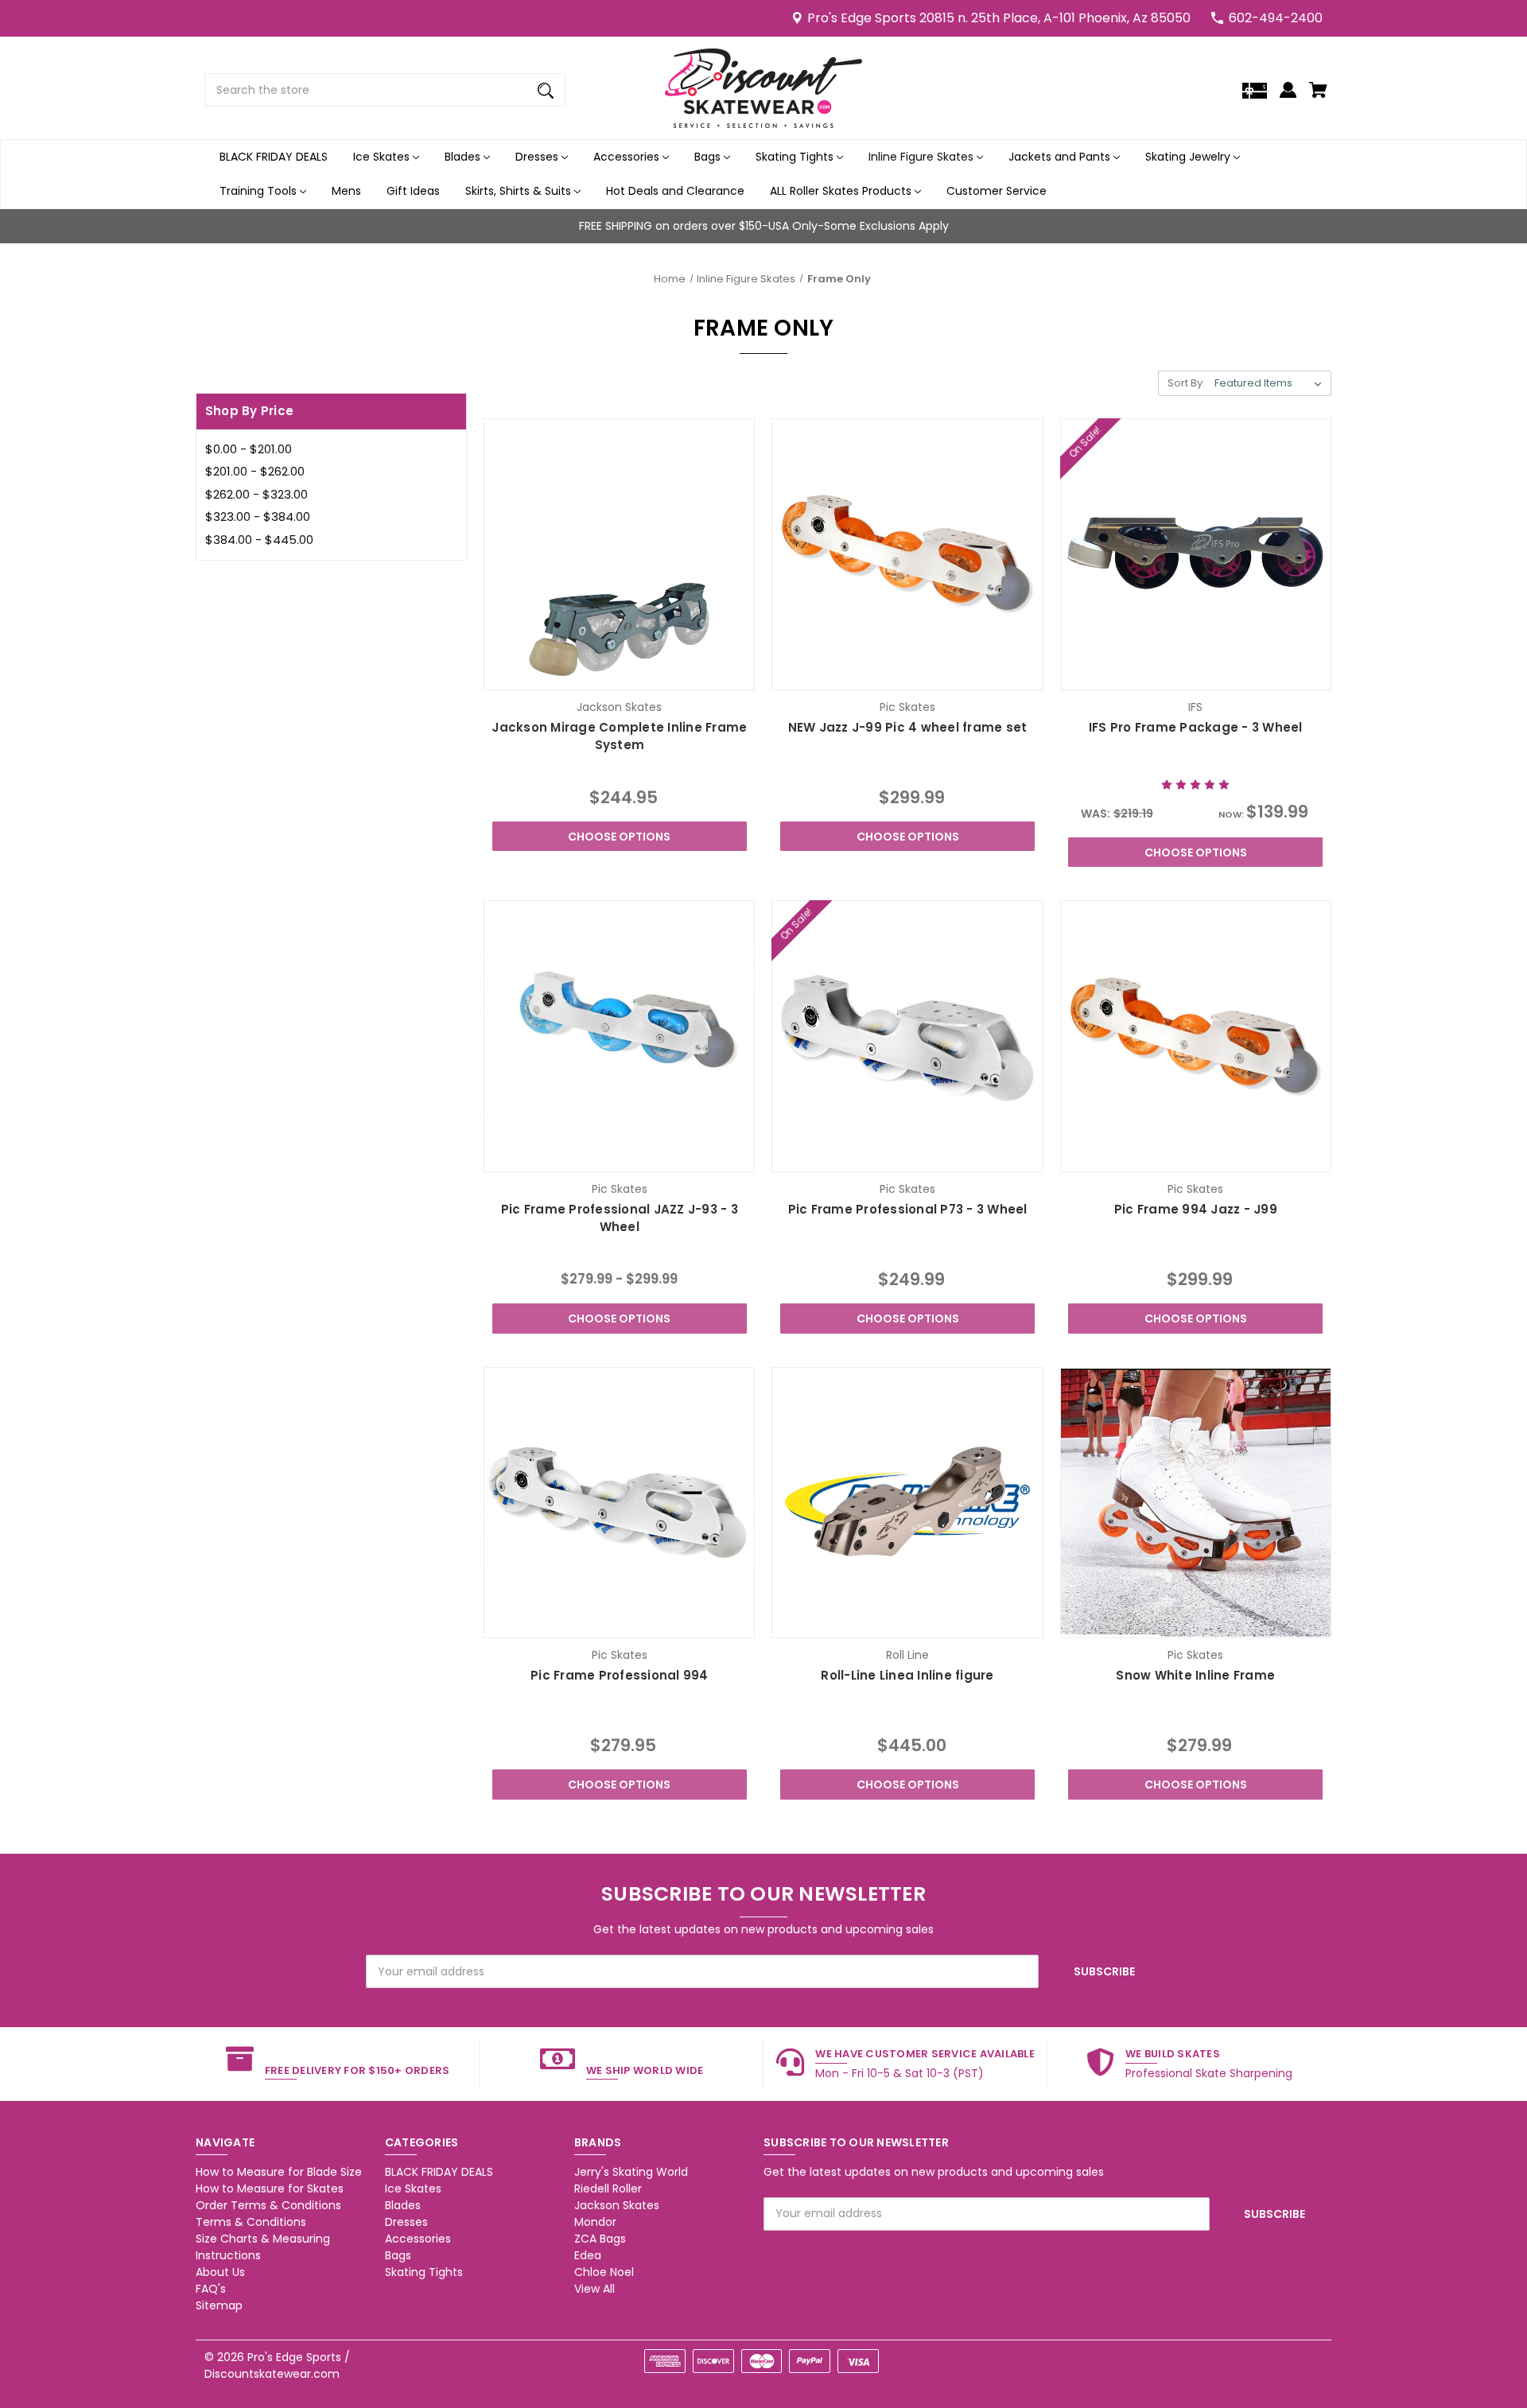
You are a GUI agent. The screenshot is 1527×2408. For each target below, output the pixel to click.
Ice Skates (383, 157)
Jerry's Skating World (631, 2172)
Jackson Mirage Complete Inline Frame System (619, 736)
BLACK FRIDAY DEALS (274, 157)
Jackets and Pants (1061, 157)
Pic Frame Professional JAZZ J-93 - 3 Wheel (620, 1218)
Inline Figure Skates (923, 157)
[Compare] (619, 676)
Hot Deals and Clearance (675, 191)
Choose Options (619, 837)
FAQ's (211, 2289)
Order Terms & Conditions (268, 2205)
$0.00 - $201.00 (249, 449)
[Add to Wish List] (662, 674)
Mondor (595, 2222)
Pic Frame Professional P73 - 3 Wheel (908, 1209)
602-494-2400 (1276, 18)
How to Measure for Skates (270, 2189)
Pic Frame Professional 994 (620, 1675)
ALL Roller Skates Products (842, 191)
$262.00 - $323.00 (256, 494)
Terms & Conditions (251, 2222)
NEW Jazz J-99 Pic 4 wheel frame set (908, 727)
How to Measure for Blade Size (279, 2172)
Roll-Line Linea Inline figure (907, 1675)
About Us (220, 2272)
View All (594, 2289)
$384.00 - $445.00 (259, 540)
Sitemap (219, 2305)
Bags (709, 157)
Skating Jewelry (1189, 157)
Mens (346, 191)
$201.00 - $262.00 (255, 471)
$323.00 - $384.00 (258, 517)
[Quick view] (576, 674)
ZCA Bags (600, 2239)
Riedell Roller (608, 2189)
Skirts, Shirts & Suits (520, 191)
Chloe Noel (604, 2272)
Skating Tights (796, 157)
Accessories (628, 157)
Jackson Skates (617, 2205)
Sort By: (1186, 383)
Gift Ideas (413, 191)
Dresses (538, 157)
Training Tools (260, 191)
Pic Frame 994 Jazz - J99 (1196, 1209)
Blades (464, 157)
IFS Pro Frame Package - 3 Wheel (1196, 727)
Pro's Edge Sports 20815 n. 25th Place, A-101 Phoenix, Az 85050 (999, 18)
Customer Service (997, 191)
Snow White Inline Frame (1195, 1675)
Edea (588, 2255)
